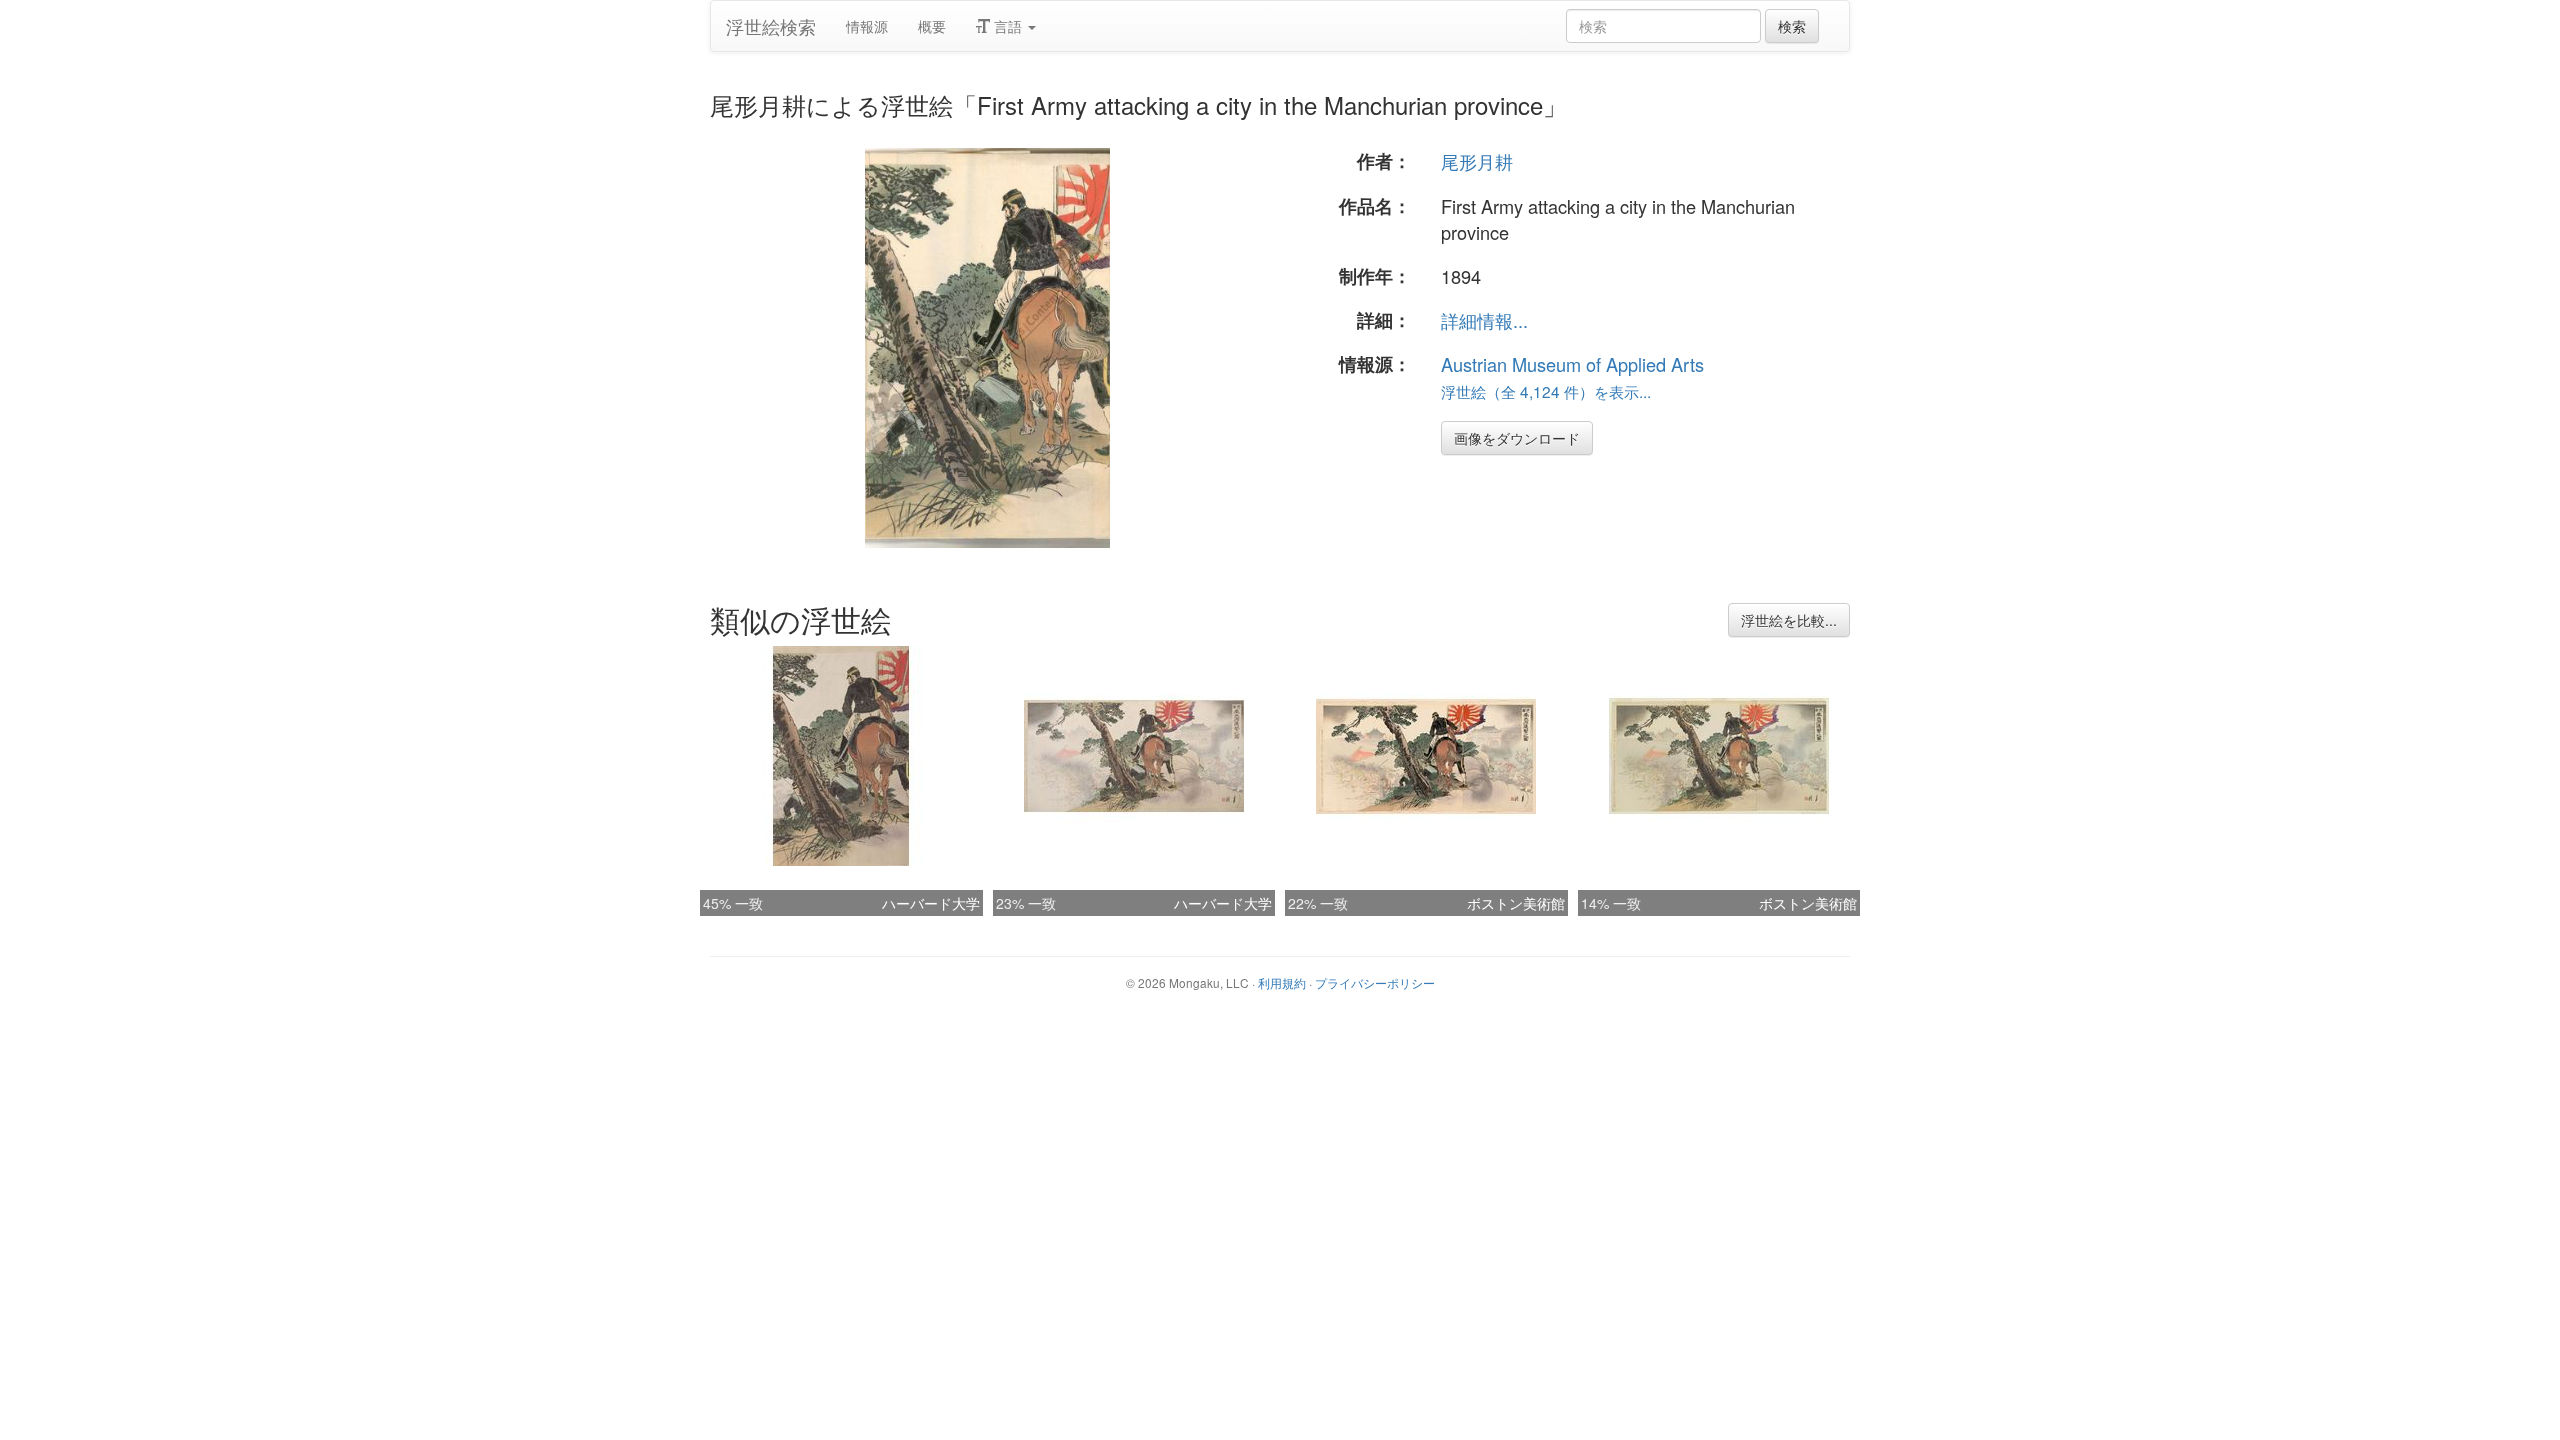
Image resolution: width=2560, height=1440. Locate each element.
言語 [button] (1008, 26)
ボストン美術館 (1516, 903)
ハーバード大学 (931, 903)
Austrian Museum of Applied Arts (1572, 364)
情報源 (867, 26)
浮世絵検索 (771, 26)
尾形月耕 (1477, 161)
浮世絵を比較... (1789, 620)
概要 (932, 26)
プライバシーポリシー (1375, 982)
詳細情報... (1484, 320)
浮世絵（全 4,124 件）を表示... (1546, 391)
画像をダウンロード (1517, 438)
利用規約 (1282, 982)
